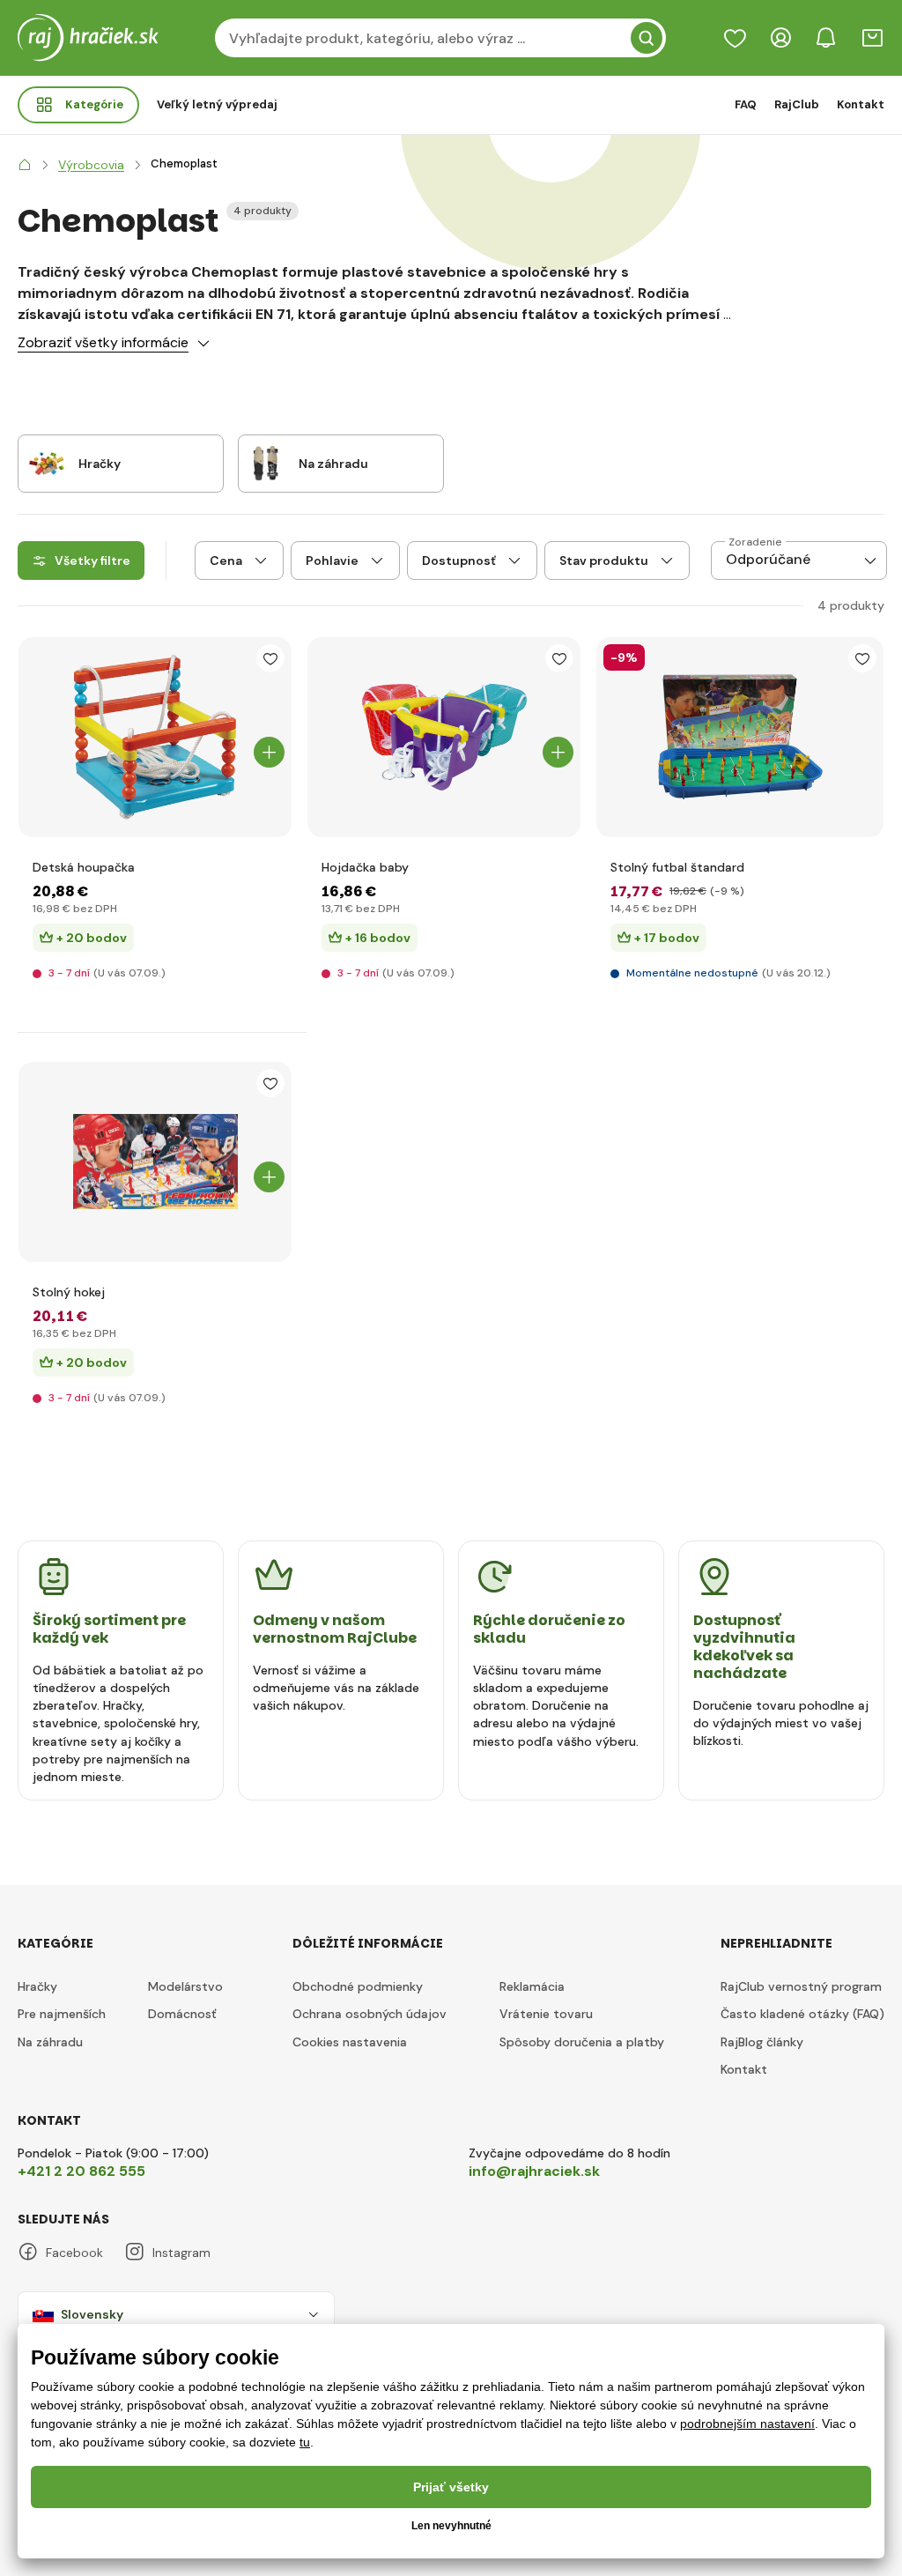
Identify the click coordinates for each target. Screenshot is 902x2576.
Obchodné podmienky (358, 1986)
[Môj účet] (780, 38)
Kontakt (861, 104)
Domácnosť (182, 2014)
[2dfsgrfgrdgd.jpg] (740, 737)
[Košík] (872, 38)
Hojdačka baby (365, 867)
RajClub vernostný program (801, 1986)
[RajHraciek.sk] (25, 165)
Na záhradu (50, 2042)
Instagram (181, 2253)
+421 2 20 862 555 (81, 2171)
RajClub (797, 104)
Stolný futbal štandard (677, 867)
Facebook (74, 2253)
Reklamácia (532, 1986)
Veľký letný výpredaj (217, 104)
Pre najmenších (62, 2014)
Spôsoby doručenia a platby (582, 2042)
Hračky (37, 1986)
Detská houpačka (84, 867)
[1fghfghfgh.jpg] (155, 1162)
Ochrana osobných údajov (370, 2014)
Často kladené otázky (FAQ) (802, 2014)
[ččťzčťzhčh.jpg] (155, 737)
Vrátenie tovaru (546, 2014)
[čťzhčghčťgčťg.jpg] (444, 737)
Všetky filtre (92, 560)
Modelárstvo (185, 1986)
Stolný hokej (69, 1292)
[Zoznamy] (735, 38)
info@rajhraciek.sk (534, 2171)
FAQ (746, 104)
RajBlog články (762, 2042)
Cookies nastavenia (350, 2042)
